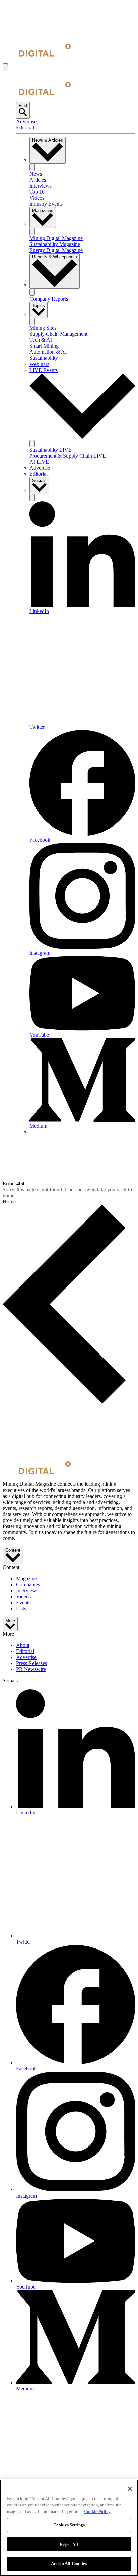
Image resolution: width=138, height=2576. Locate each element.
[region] (69, 2528)
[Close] (130, 2489)
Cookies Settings (69, 2525)
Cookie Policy (97, 2512)
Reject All (69, 2544)
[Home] (37, 55)
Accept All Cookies (69, 2563)
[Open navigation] (5, 63)
